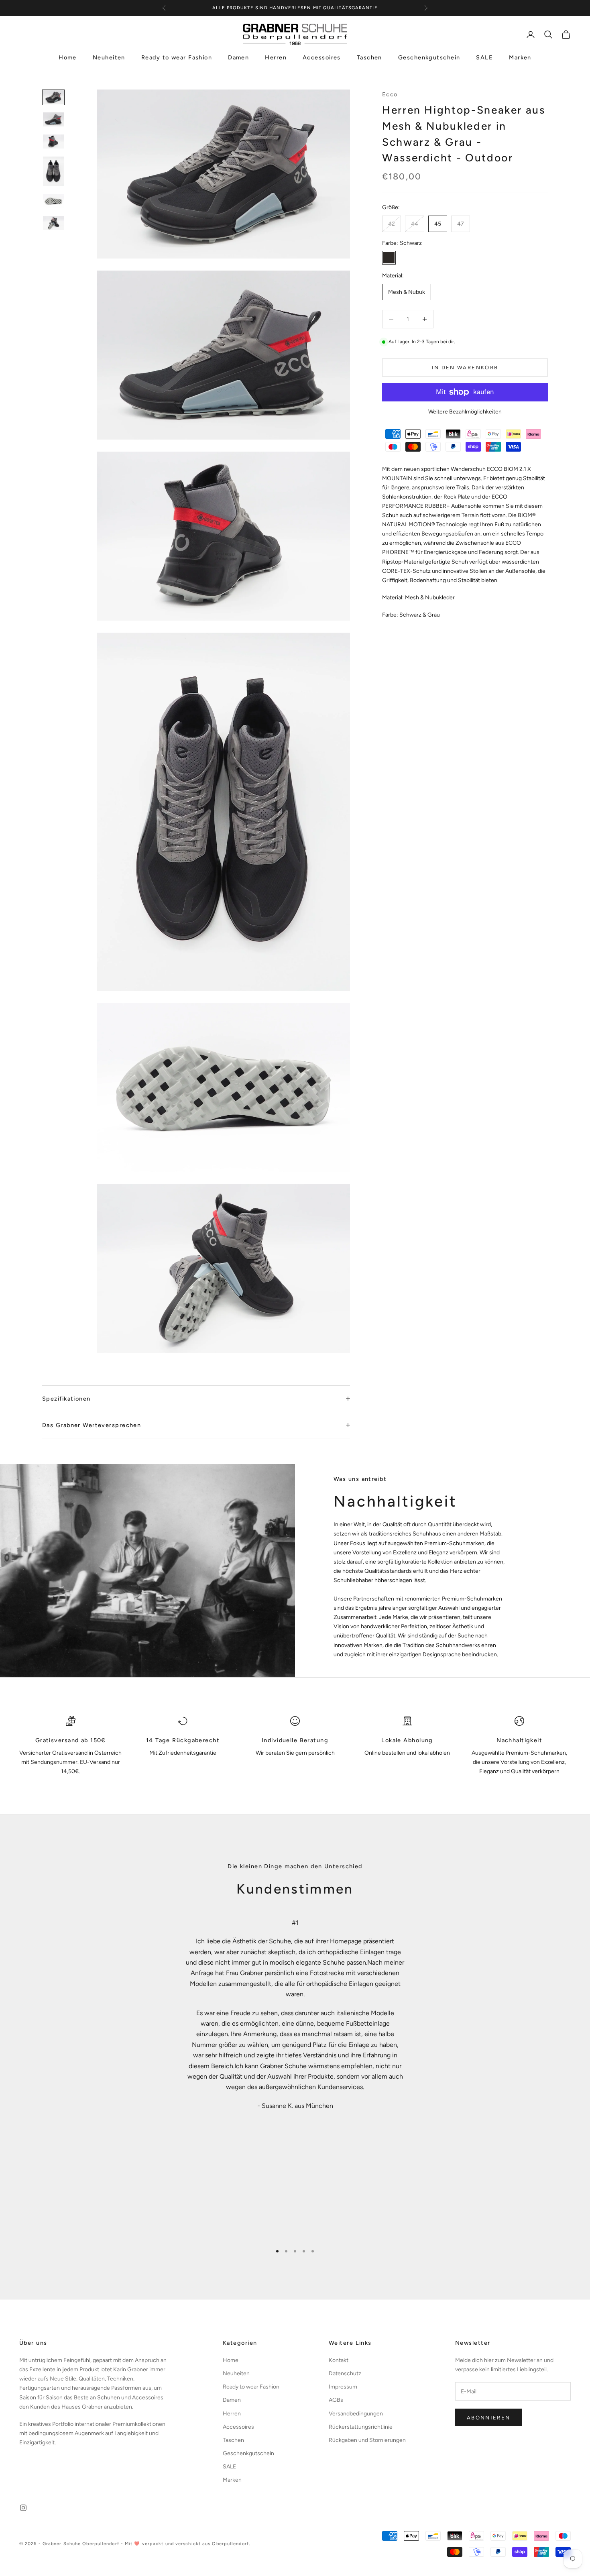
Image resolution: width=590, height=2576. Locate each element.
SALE (484, 58)
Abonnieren (488, 2418)
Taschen (369, 58)
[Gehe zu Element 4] (53, 171)
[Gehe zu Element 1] (53, 97)
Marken (520, 58)
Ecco (390, 94)
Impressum (343, 2387)
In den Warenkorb (465, 368)
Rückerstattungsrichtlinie (361, 2427)
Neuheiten (109, 58)
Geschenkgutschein (429, 58)
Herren (276, 58)
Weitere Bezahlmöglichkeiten (465, 412)
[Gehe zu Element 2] (53, 119)
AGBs (336, 2400)
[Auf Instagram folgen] (23, 2508)
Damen (238, 58)
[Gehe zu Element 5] (53, 201)
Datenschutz (345, 2373)
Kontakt (339, 2360)
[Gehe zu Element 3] (53, 142)
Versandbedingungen (356, 2414)
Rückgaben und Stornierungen (367, 2440)
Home (68, 58)
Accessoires (322, 58)
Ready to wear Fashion (177, 58)
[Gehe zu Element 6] (53, 223)
